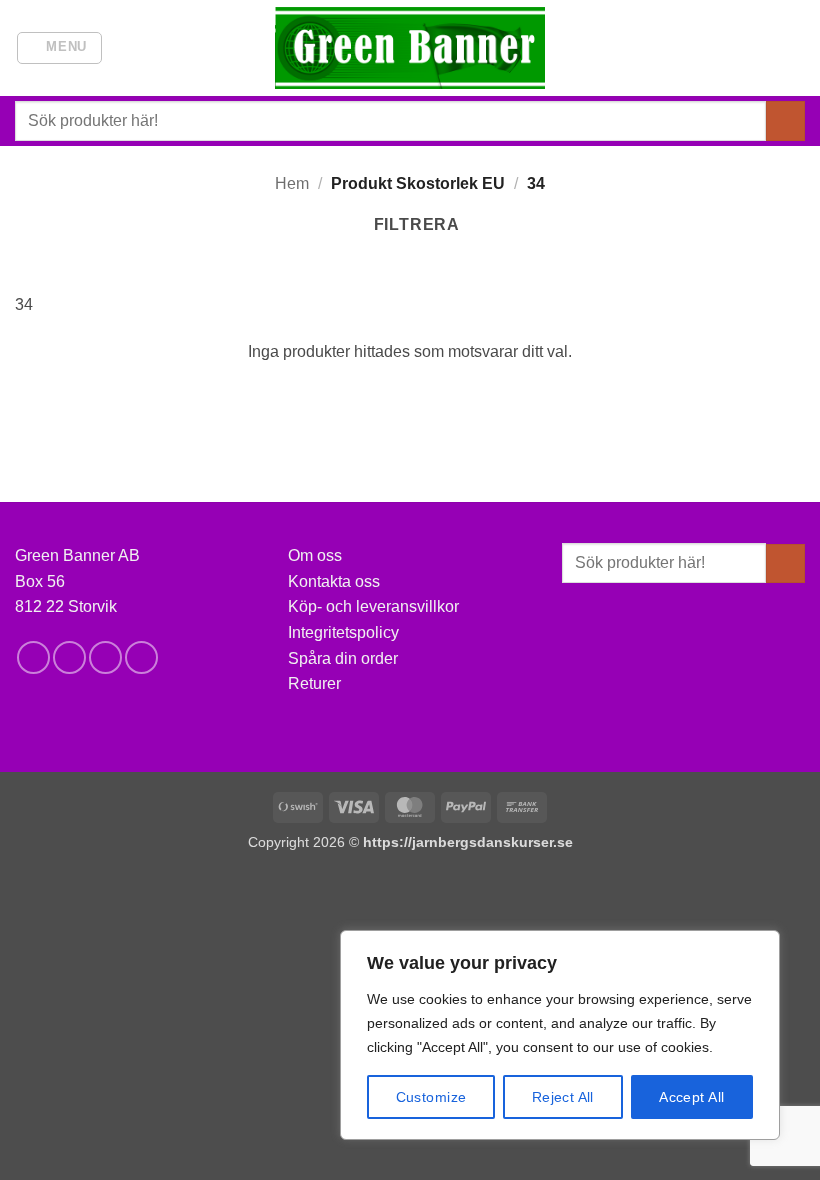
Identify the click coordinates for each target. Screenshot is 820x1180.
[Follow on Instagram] (69, 657)
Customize (431, 1097)
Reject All (563, 1097)
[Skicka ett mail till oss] (105, 657)
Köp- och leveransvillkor (373, 606)
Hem (292, 183)
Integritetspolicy (343, 632)
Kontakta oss (334, 581)
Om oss (315, 555)
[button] (60, 48)
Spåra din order (343, 658)
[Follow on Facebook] (33, 657)
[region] (560, 1035)
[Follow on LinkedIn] (141, 657)
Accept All (691, 1097)
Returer (314, 683)
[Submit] (785, 120)
